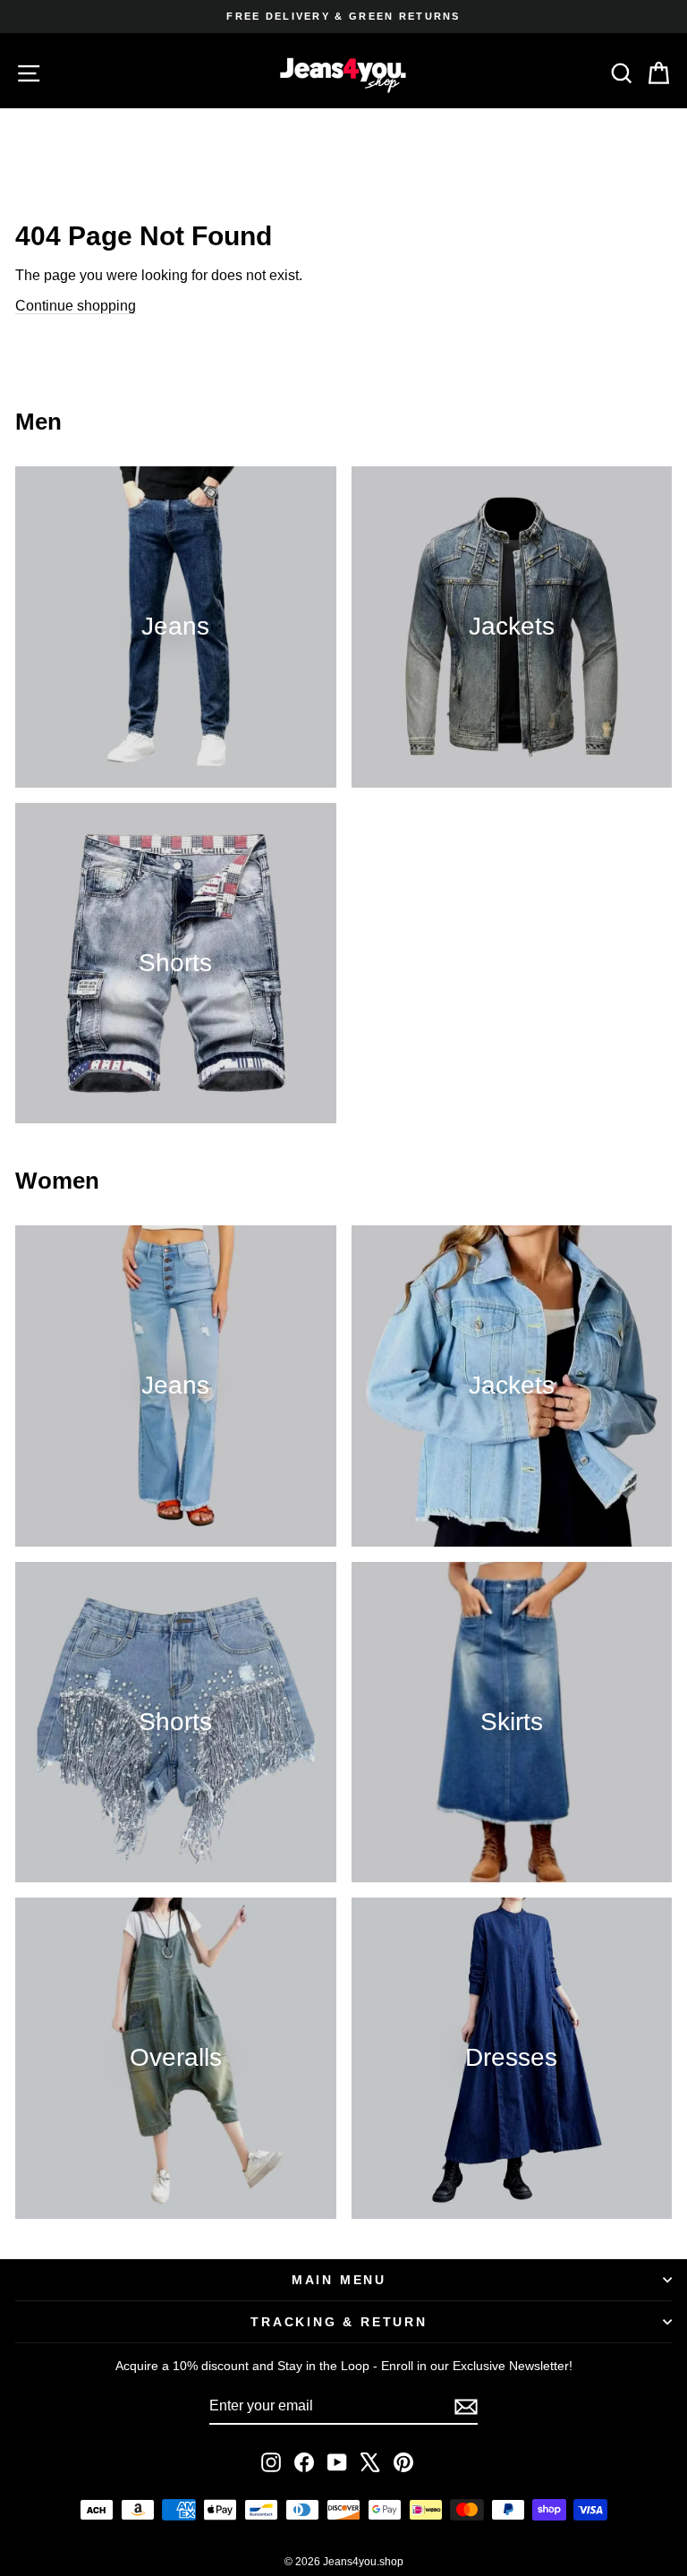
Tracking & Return (339, 2322)
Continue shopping (76, 306)
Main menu (339, 2280)
